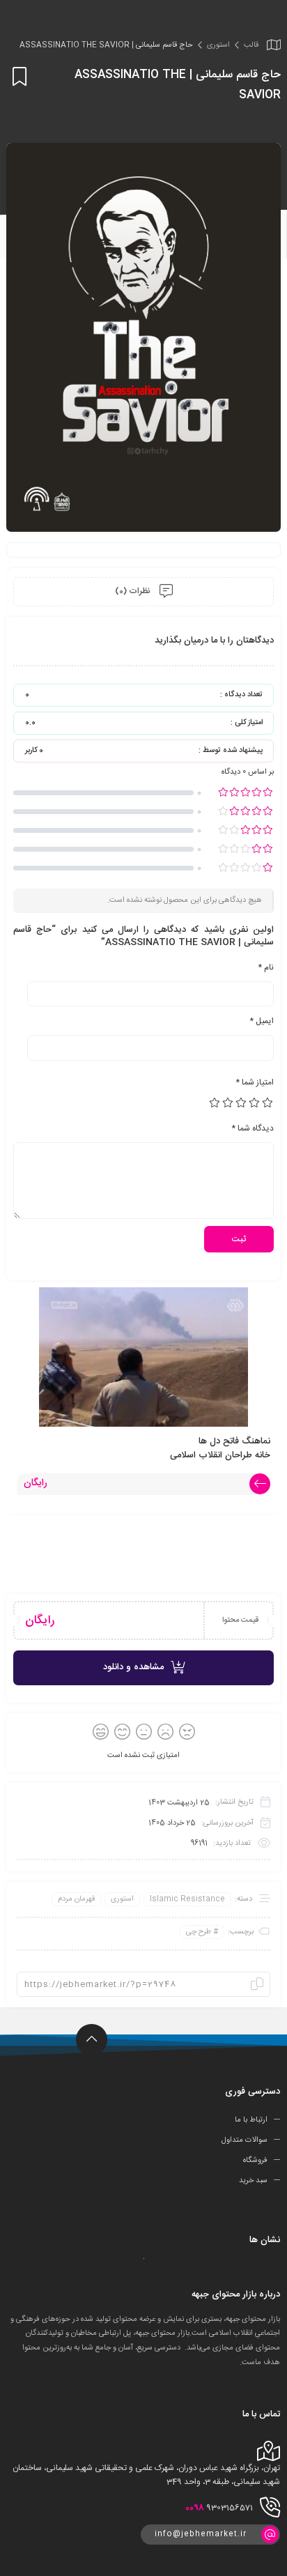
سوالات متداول (245, 2140)
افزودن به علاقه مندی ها (17, 76)
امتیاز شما (255, 1082)
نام (266, 967)
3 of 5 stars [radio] (242, 1103)
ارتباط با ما (251, 2120)
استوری (218, 45)
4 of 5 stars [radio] (228, 1103)
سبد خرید (253, 2181)
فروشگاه (255, 2161)
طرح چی (199, 1932)
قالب (251, 45)
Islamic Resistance (187, 1899)
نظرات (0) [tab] (134, 591)
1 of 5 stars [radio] (268, 1103)
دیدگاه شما (253, 1128)
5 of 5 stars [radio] (215, 1103)
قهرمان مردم (76, 1899)
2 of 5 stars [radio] (255, 1103)
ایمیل (262, 1021)
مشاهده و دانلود (133, 1667)
